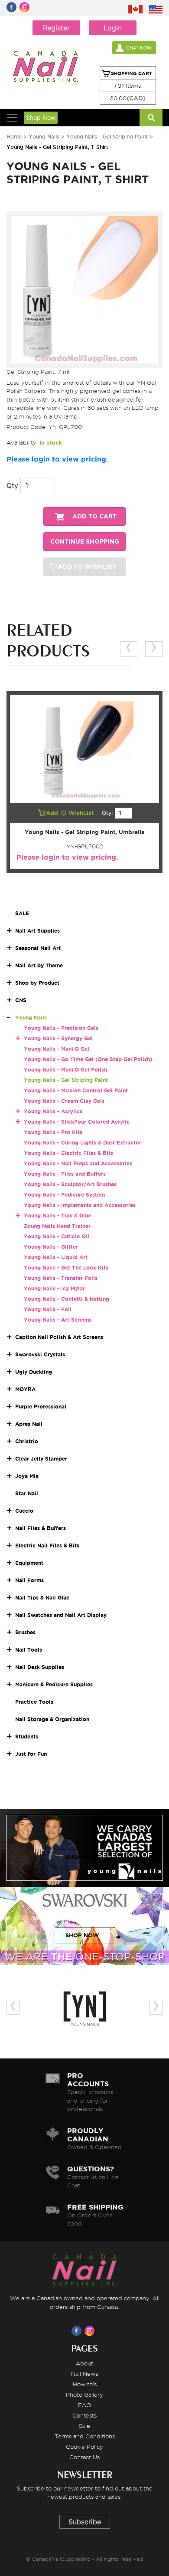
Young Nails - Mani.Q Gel (57, 1049)
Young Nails (45, 137)
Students (27, 1737)
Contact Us (84, 2457)
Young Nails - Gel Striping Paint (107, 137)
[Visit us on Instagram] (91, 2331)
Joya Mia (27, 1476)
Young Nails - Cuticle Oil (57, 1236)
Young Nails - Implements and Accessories (80, 1205)
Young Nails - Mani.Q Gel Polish (65, 1070)
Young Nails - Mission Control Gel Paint (76, 1090)
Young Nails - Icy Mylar (54, 1288)
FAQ (84, 2405)
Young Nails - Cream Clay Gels (64, 1101)
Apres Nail (29, 1424)
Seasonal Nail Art (38, 948)
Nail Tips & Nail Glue (42, 1598)
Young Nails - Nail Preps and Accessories (78, 1163)
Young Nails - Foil (48, 1309)
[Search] (151, 118)
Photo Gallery (84, 2395)
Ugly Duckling (34, 1372)
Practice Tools (34, 1702)
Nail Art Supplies (37, 931)
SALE (22, 913)
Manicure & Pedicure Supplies (54, 1684)
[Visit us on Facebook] (78, 2331)
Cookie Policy (84, 2447)
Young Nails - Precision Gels (61, 1028)
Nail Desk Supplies (40, 1667)
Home (14, 137)
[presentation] (129, 649)
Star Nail (27, 1493)
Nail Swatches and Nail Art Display (61, 1615)
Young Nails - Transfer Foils (61, 1278)
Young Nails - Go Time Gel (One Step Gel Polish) (88, 1059)
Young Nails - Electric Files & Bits (68, 1153)
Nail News (84, 2374)
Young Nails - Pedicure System (64, 1195)
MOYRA (25, 1389)
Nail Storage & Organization (52, 1719)
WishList (82, 813)
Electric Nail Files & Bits (47, 1545)
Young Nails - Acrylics (53, 1111)
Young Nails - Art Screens (58, 1320)
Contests (84, 2415)
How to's (85, 2384)
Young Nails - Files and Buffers (65, 1174)
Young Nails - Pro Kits (53, 1132)
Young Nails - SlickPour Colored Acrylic (77, 1122)
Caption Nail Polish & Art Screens (59, 1337)
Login (113, 28)
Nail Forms (29, 1580)
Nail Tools (29, 1650)
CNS (21, 1000)
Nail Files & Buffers (41, 1528)
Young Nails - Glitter (51, 1247)
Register (56, 28)
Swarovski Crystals (40, 1354)
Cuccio (24, 1511)
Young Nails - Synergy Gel (58, 1038)
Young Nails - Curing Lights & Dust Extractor (83, 1143)
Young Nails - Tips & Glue (57, 1215)
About (84, 2363)
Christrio (27, 1441)
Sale (84, 2426)
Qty (12, 485)
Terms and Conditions (85, 2436)
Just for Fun (31, 1754)
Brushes (25, 1632)
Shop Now (41, 117)
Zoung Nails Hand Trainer (57, 1226)
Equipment (29, 1563)
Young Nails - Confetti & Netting (67, 1299)
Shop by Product (37, 983)
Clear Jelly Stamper (41, 1459)
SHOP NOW (82, 1857)
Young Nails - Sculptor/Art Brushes (70, 1184)
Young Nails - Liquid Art (56, 1257)
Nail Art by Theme (39, 965)
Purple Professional (41, 1407)
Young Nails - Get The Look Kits (66, 1268)
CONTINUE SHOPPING (85, 542)
